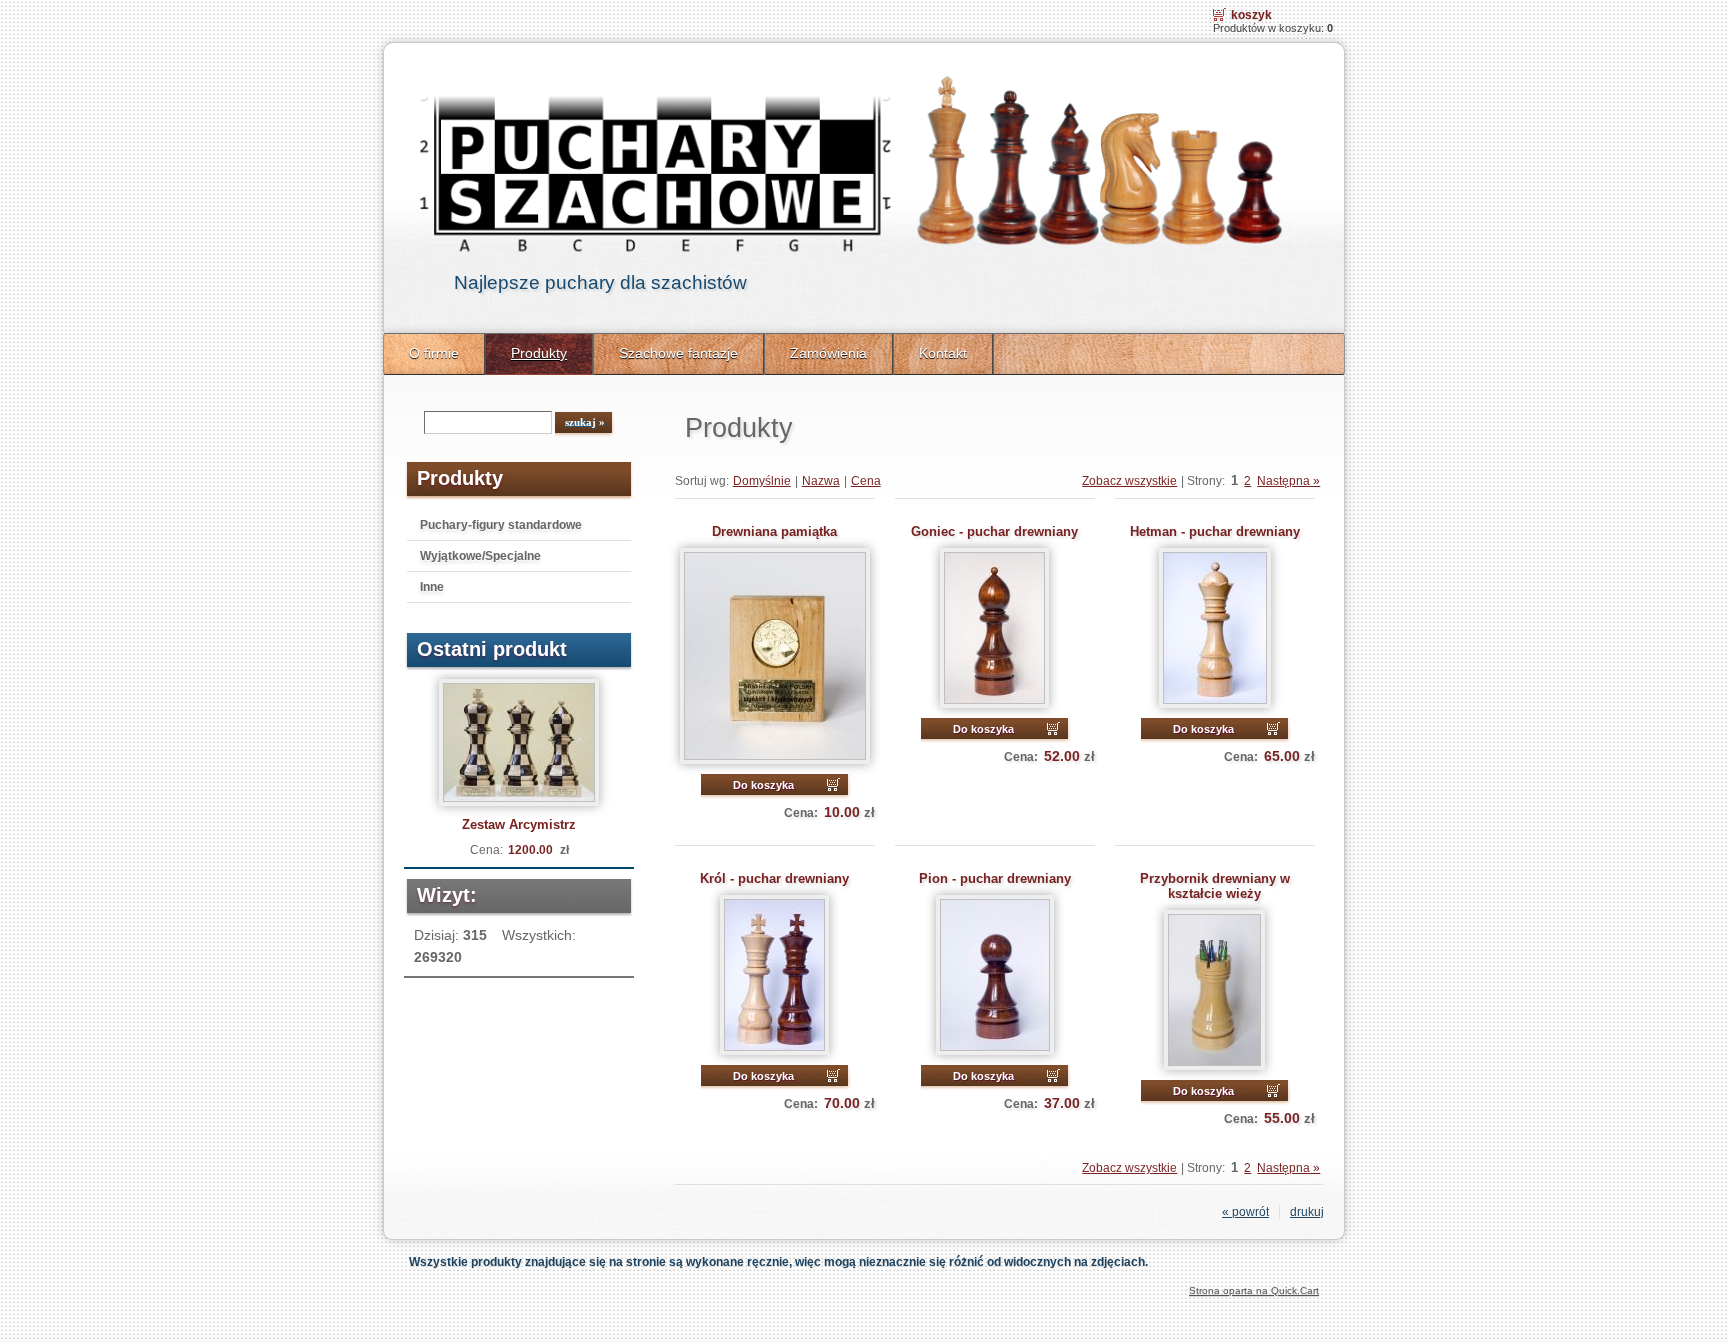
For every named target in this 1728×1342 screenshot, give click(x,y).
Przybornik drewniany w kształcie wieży (1215, 886)
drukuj (1307, 1212)
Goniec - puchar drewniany (994, 531)
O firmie (434, 353)
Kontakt (943, 353)
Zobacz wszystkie (1129, 481)
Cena (866, 481)
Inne (432, 587)
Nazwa (821, 481)
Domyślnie (762, 481)
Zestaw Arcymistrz (519, 824)
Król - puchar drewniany (774, 878)
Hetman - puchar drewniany (1215, 531)
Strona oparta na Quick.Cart (1254, 1290)
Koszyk (1251, 15)
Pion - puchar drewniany (995, 878)
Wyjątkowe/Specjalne (480, 556)
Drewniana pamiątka (774, 531)
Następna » (1288, 481)
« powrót (1245, 1212)
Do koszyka (763, 785)
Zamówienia (828, 353)
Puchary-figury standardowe (501, 525)
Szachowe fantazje (678, 353)
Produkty (539, 353)
